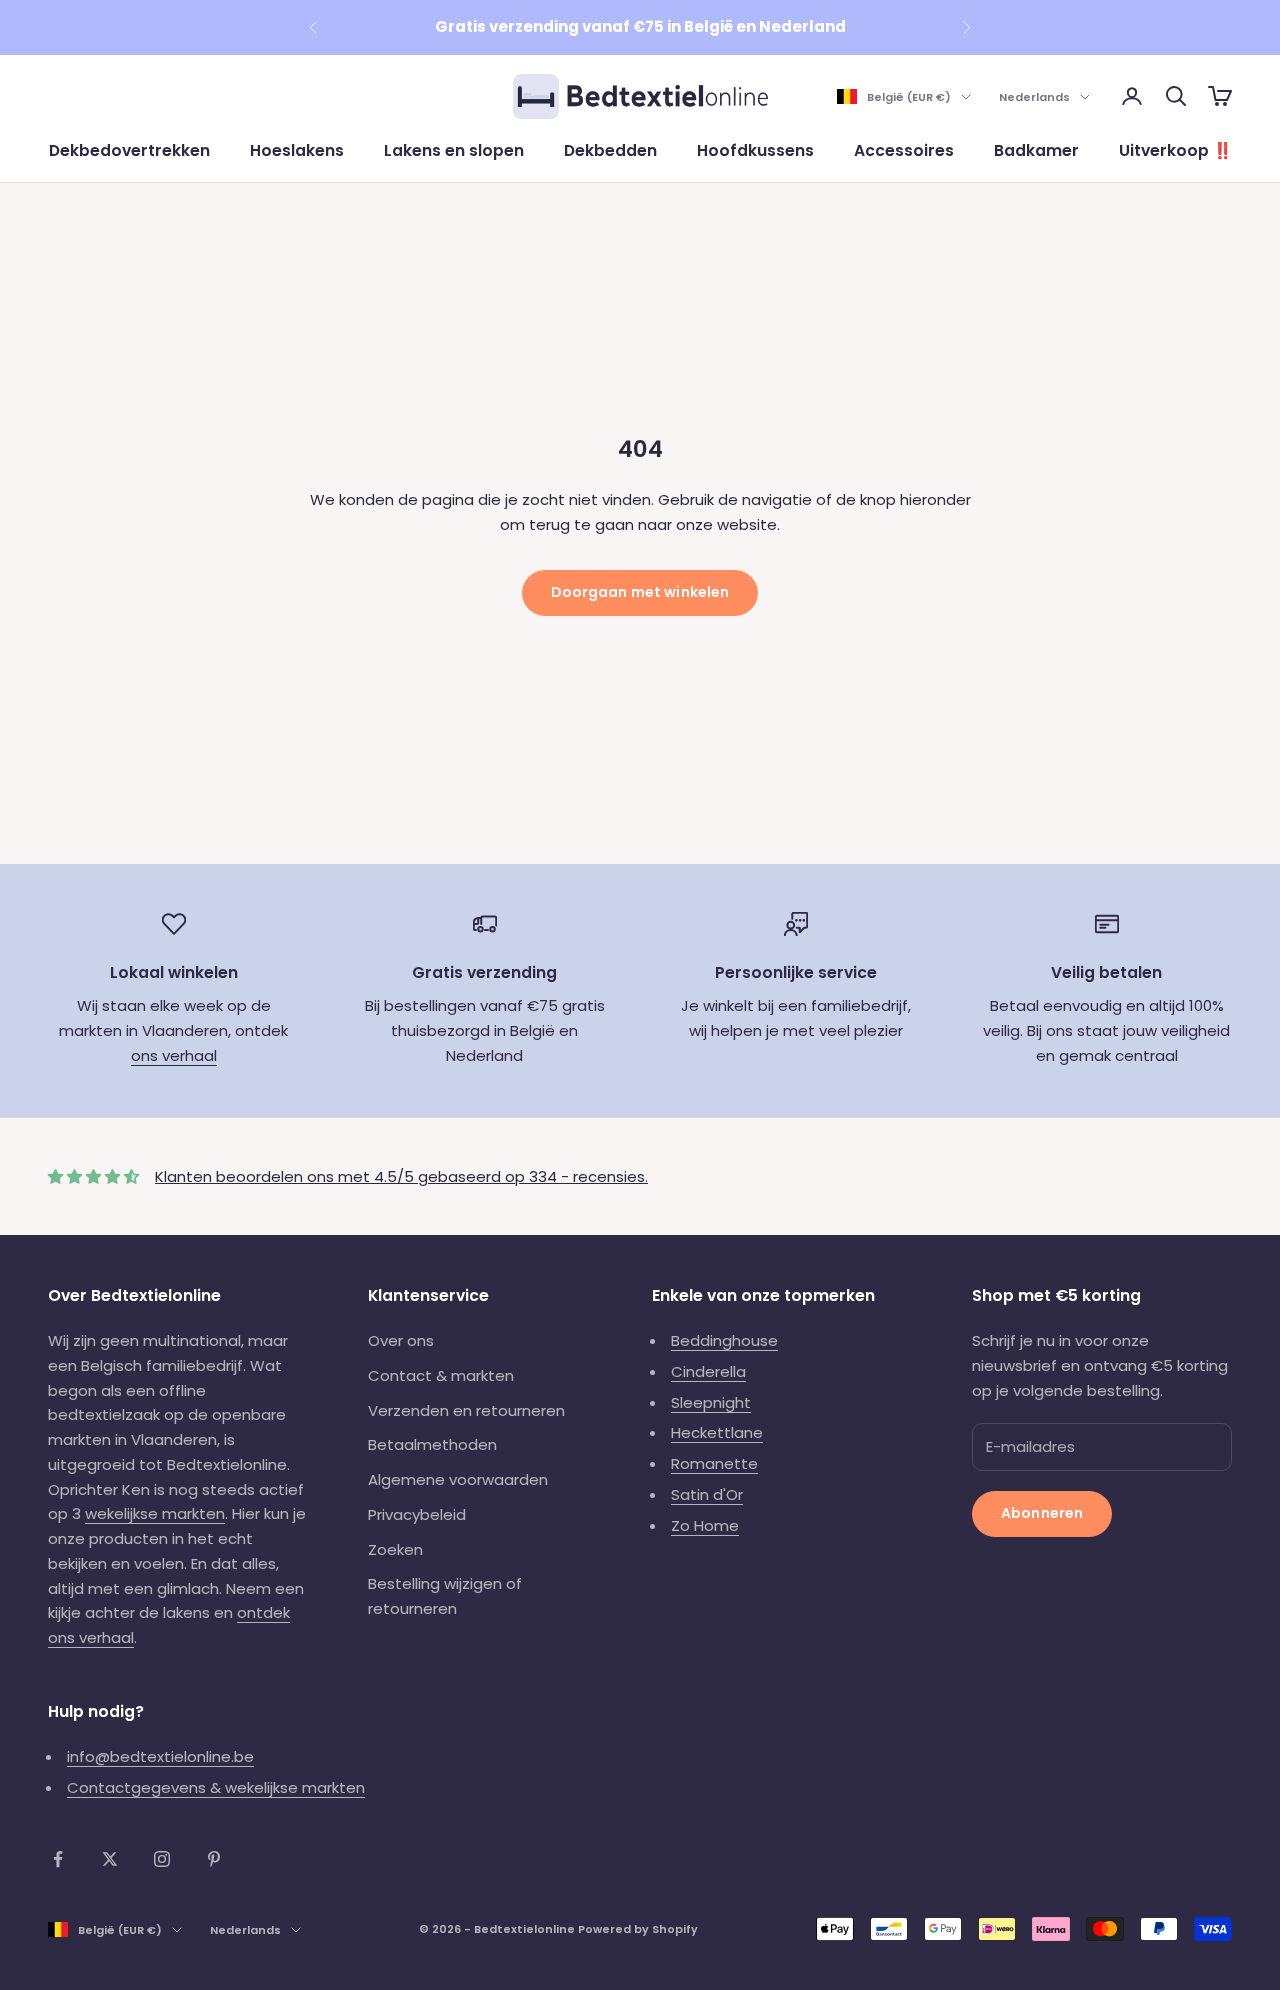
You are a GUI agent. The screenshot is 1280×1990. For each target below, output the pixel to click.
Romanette (714, 1463)
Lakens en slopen (454, 150)
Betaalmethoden (432, 1444)
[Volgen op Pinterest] (214, 1859)
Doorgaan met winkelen (640, 592)
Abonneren (1042, 1513)
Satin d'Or (707, 1494)
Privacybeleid (417, 1514)
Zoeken (395, 1549)
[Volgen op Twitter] (110, 1859)
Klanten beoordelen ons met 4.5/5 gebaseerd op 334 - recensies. (401, 1176)
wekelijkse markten (155, 1513)
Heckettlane (717, 1432)
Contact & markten (441, 1375)
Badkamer (1036, 150)
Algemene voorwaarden (458, 1479)
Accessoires (904, 150)
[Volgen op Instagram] (162, 1859)
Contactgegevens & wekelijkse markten (216, 1787)
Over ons (401, 1340)
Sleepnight (711, 1402)
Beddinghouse (724, 1340)
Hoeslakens (297, 150)
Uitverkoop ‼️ (1175, 150)
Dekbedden (610, 150)
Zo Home (705, 1525)
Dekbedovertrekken (129, 150)
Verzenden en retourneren (466, 1410)
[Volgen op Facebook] (58, 1859)
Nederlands (1034, 97)
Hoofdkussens (755, 150)
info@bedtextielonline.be (160, 1756)
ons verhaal (174, 1055)
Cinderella (708, 1371)
